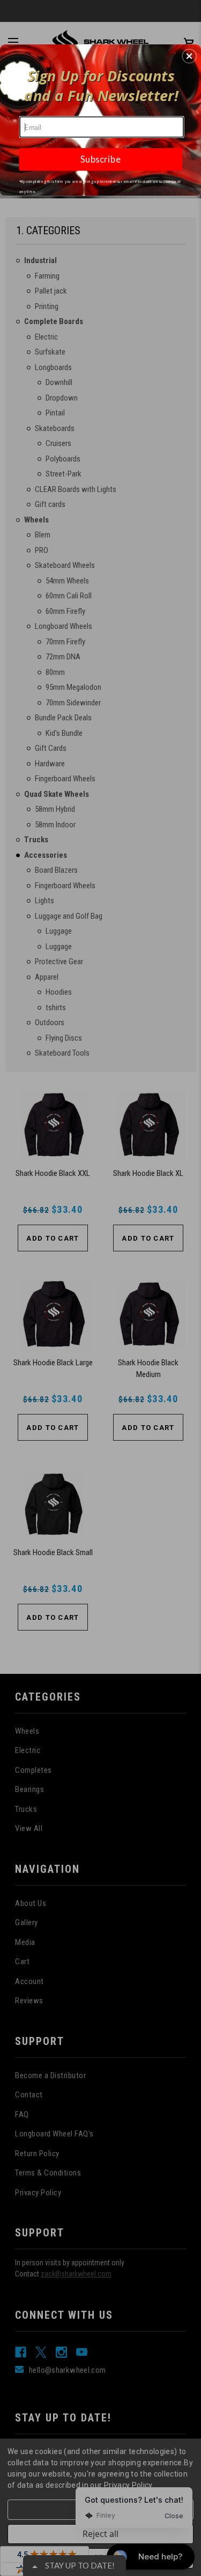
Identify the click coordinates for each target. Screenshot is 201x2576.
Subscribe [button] (100, 159)
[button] (189, 56)
